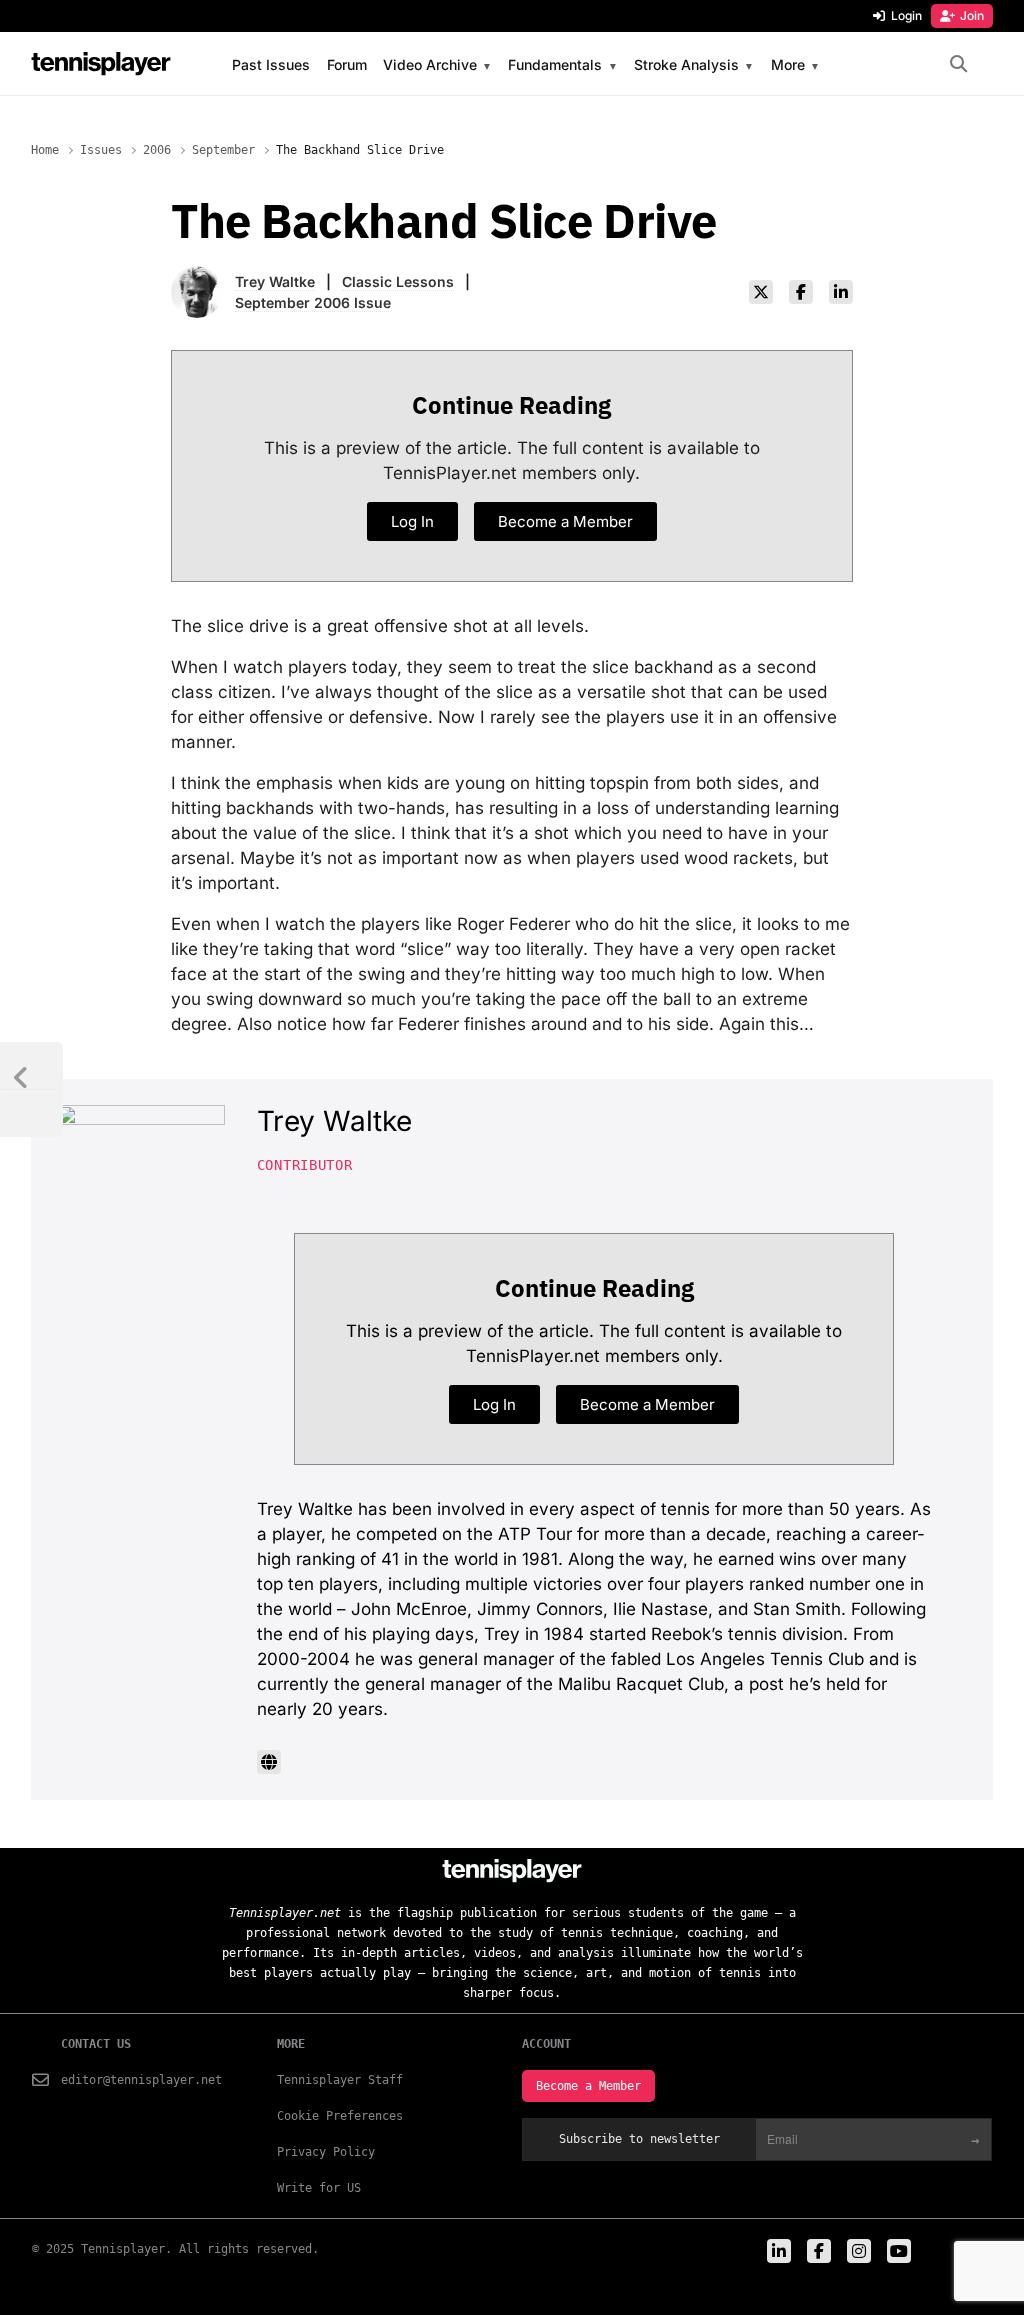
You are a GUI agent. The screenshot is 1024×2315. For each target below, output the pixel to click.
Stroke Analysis (686, 65)
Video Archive (430, 65)
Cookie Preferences (340, 2116)
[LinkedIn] (841, 292)
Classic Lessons (398, 281)
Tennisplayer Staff (340, 2080)
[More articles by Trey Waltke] (197, 278)
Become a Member (588, 2086)
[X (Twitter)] (761, 292)
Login (906, 15)
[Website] (269, 1762)
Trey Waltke (275, 281)
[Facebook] (801, 292)
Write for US (319, 2188)
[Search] (958, 64)
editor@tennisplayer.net (141, 2080)
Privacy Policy (326, 2152)
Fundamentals (555, 65)
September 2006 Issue (313, 302)
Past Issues (271, 65)
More (788, 65)
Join (972, 15)
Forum (347, 65)
